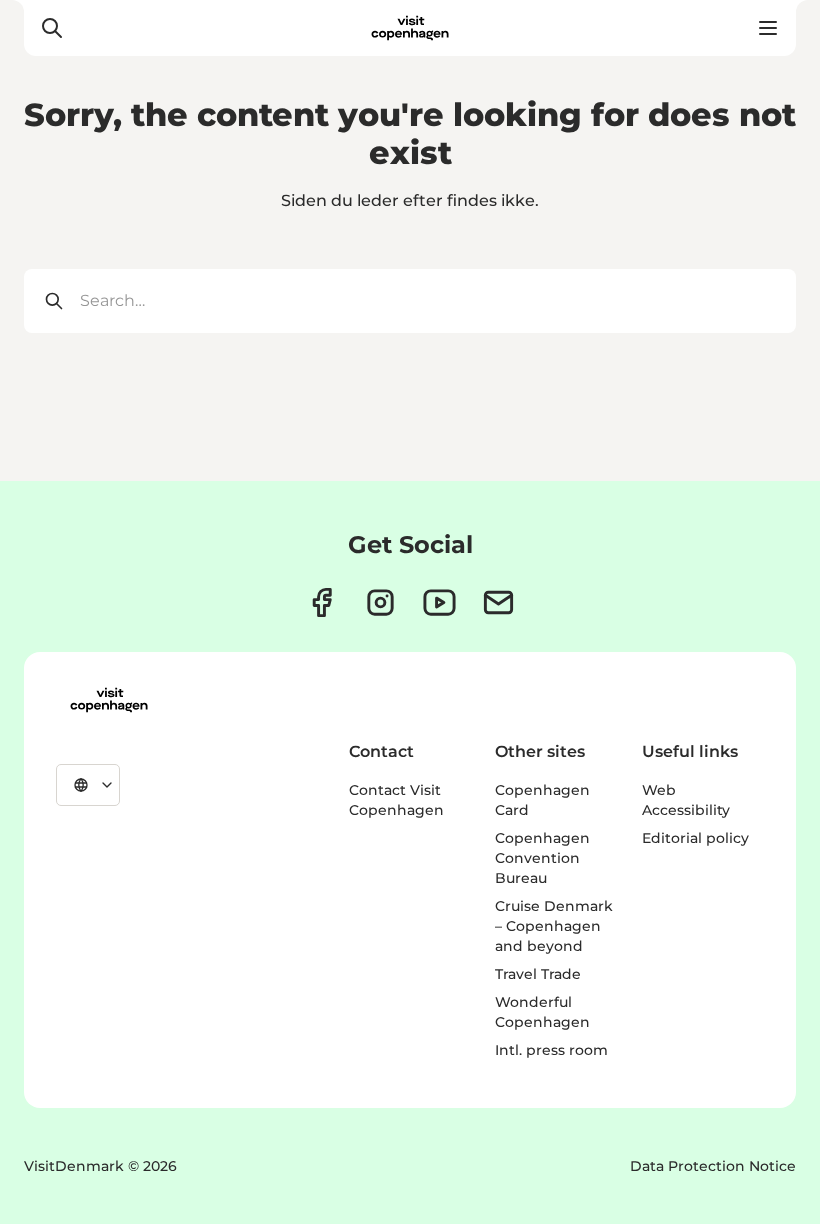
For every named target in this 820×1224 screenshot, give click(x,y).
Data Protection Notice (713, 1166)
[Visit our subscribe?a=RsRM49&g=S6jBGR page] (498, 602)
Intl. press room (551, 1050)
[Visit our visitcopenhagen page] (321, 602)
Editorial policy (695, 838)
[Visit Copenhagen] (109, 700)
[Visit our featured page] (439, 602)
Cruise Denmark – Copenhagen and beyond (554, 926)
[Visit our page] (380, 602)
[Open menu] (768, 28)
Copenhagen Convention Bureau (542, 858)
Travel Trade (538, 974)
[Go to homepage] (410, 28)
